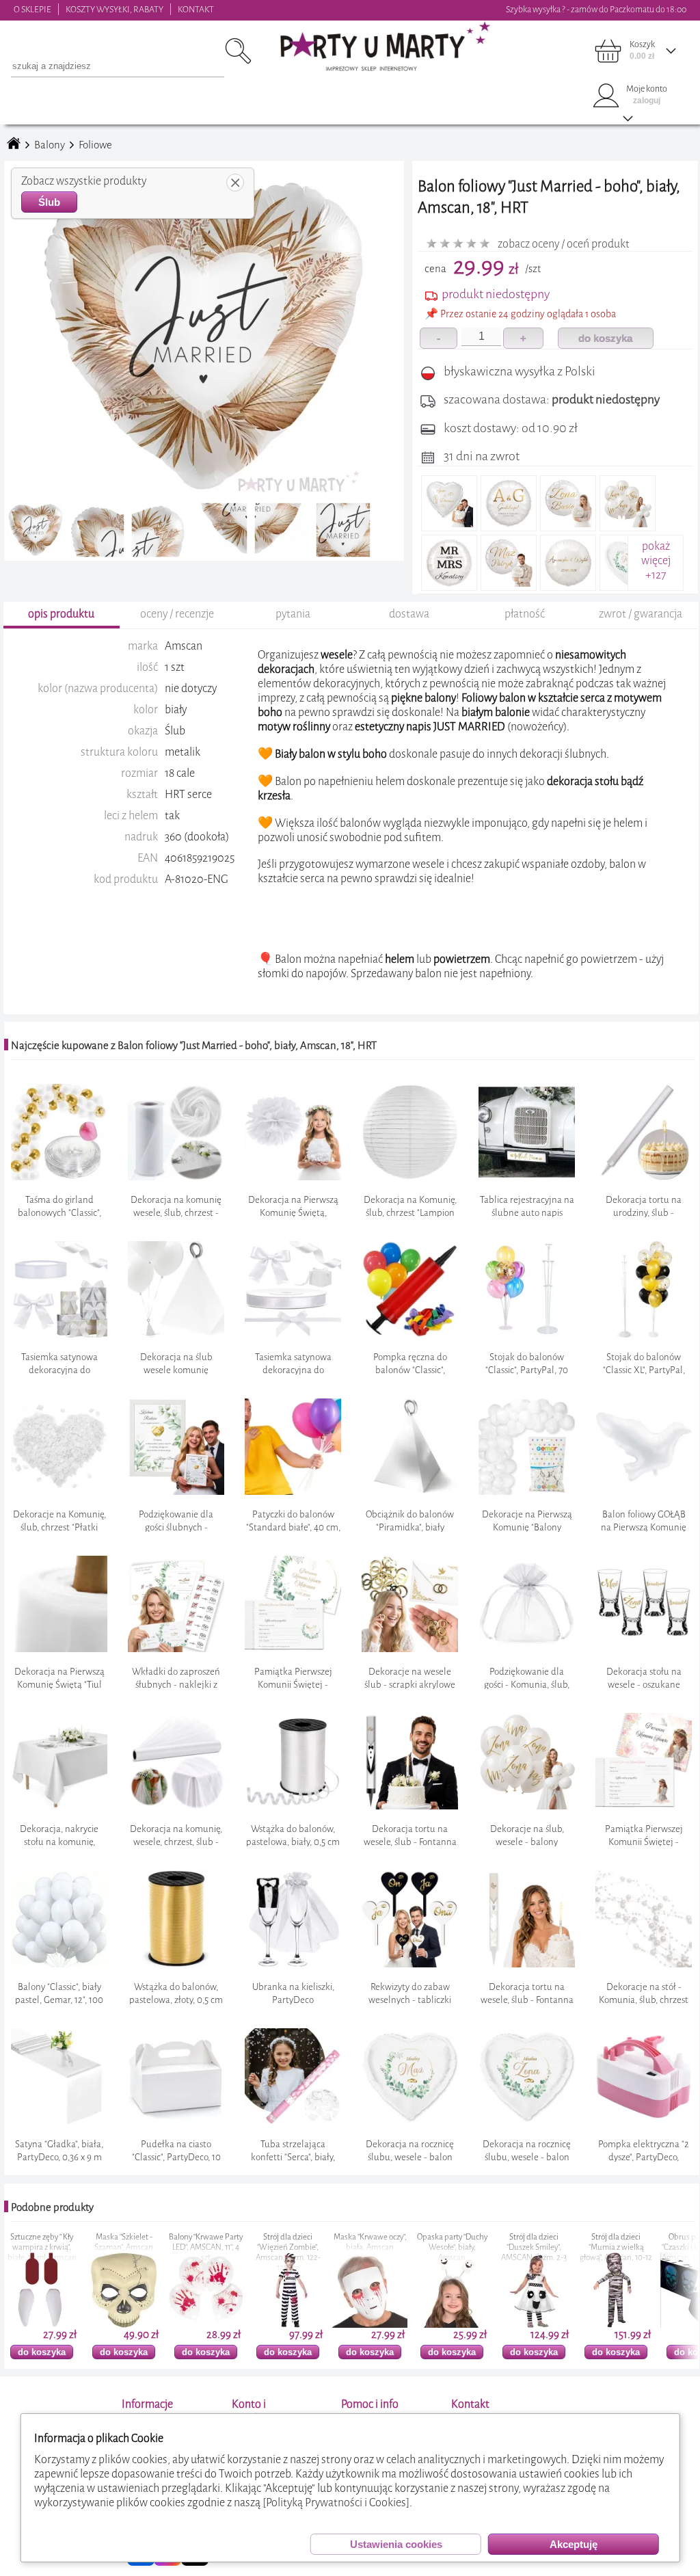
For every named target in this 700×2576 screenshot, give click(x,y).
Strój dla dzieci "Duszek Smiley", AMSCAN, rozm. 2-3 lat (370, 2253)
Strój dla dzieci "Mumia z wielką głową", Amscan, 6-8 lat (616, 2253)
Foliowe (95, 145)
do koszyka (605, 338)
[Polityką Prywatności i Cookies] (336, 2502)
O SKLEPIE (32, 9)
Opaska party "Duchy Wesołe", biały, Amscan (288, 2247)
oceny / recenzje (177, 614)
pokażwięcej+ (656, 560)
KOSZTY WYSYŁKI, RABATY (115, 9)
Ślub (49, 202)
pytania (293, 614)
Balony (50, 145)
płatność (525, 614)
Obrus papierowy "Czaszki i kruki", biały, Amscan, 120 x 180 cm (534, 2247)
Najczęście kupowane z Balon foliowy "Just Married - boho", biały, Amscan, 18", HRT (194, 1046)
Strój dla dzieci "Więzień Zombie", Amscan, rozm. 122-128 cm (124, 2253)
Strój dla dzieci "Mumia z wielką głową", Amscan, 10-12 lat (452, 2253)
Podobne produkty (52, 2207)
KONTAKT (196, 9)
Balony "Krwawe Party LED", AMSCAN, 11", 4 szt (42, 2247)
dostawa (409, 614)
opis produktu (61, 614)
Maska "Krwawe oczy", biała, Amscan (206, 2242)
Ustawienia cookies (396, 2544)
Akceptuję (574, 2544)
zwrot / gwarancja (641, 614)
